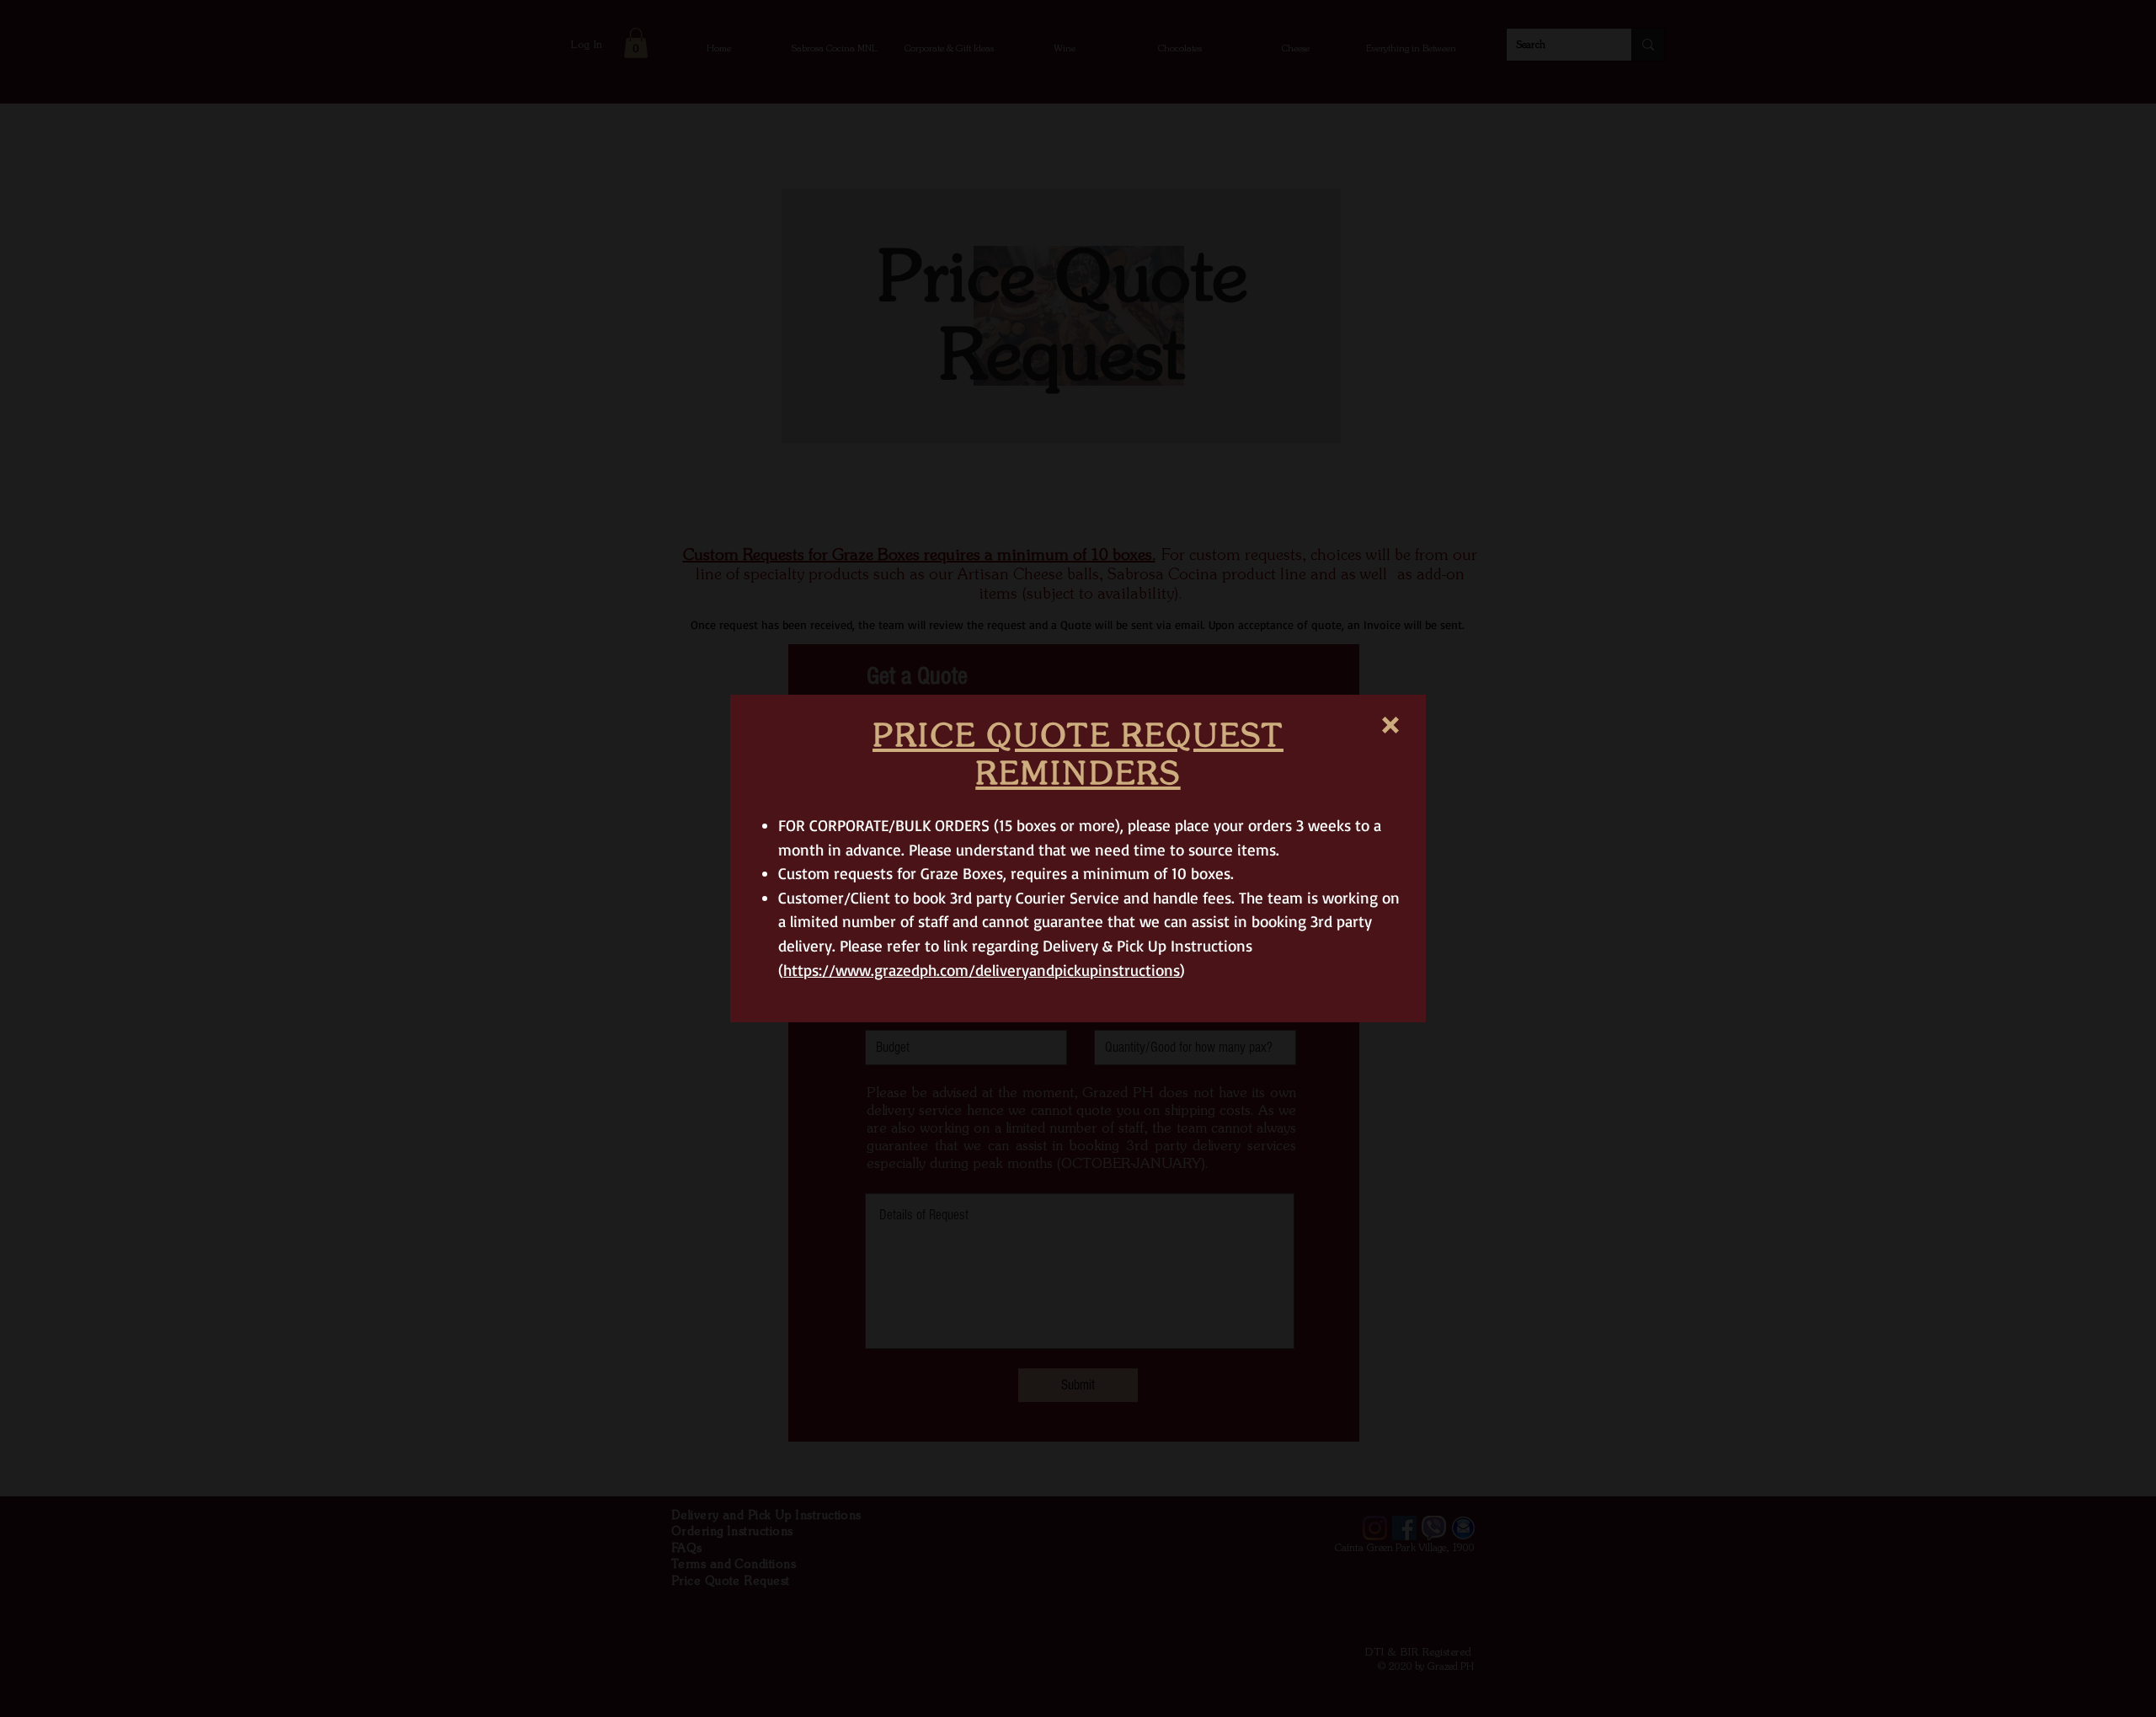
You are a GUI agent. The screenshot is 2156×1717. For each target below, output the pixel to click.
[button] (1390, 725)
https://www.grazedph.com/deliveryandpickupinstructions (982, 970)
